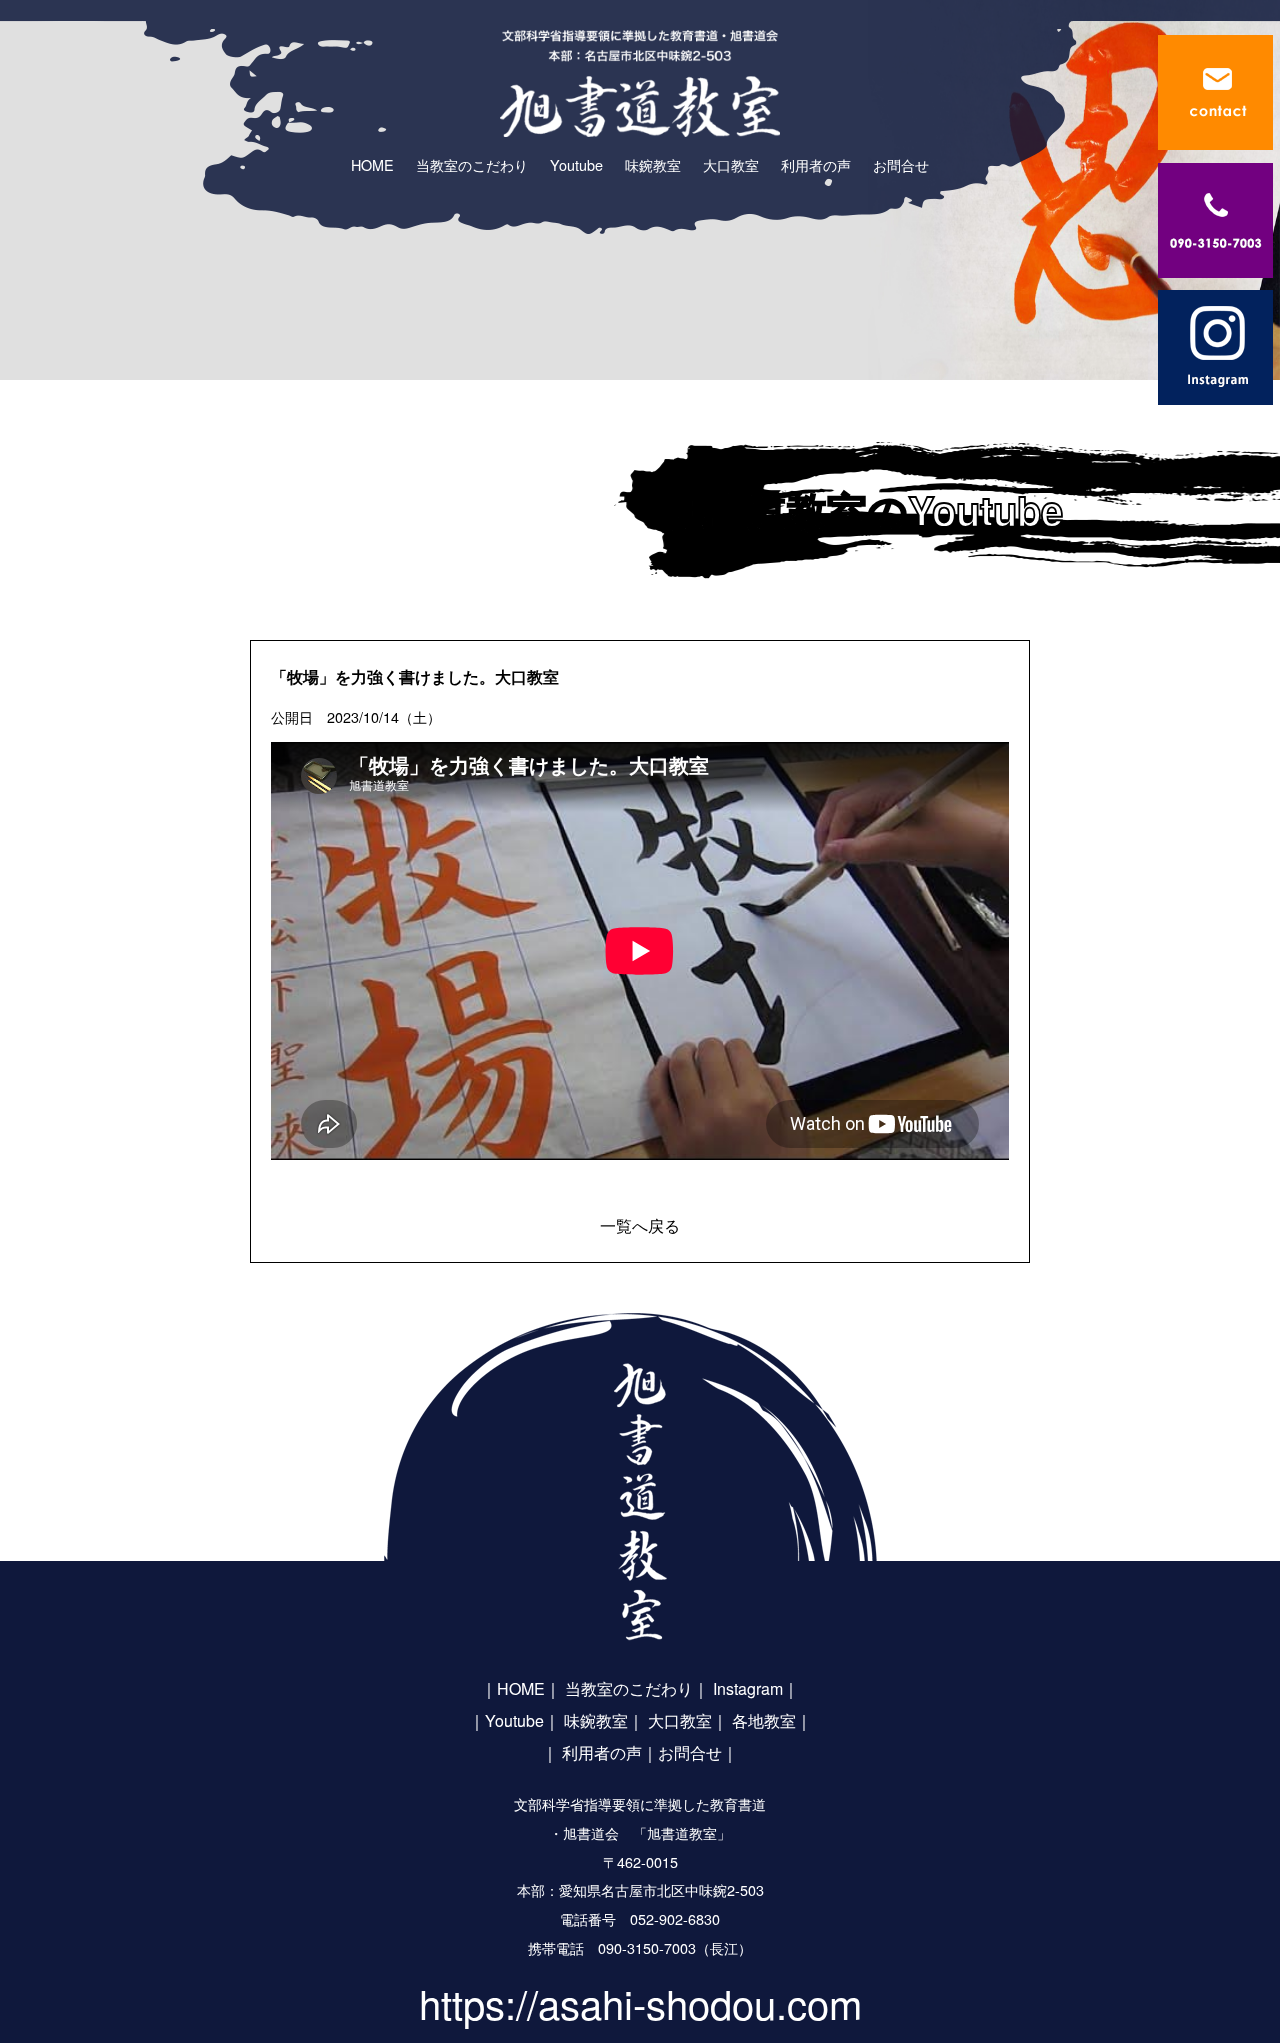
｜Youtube (506, 1720)
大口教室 (680, 1720)
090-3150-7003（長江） (675, 1947)
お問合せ (690, 1752)
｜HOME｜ (521, 1688)
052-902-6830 (675, 1918)
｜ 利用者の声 (592, 1752)
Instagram (748, 1688)
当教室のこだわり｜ (637, 1688)
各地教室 (764, 1720)
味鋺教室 (596, 1720)
